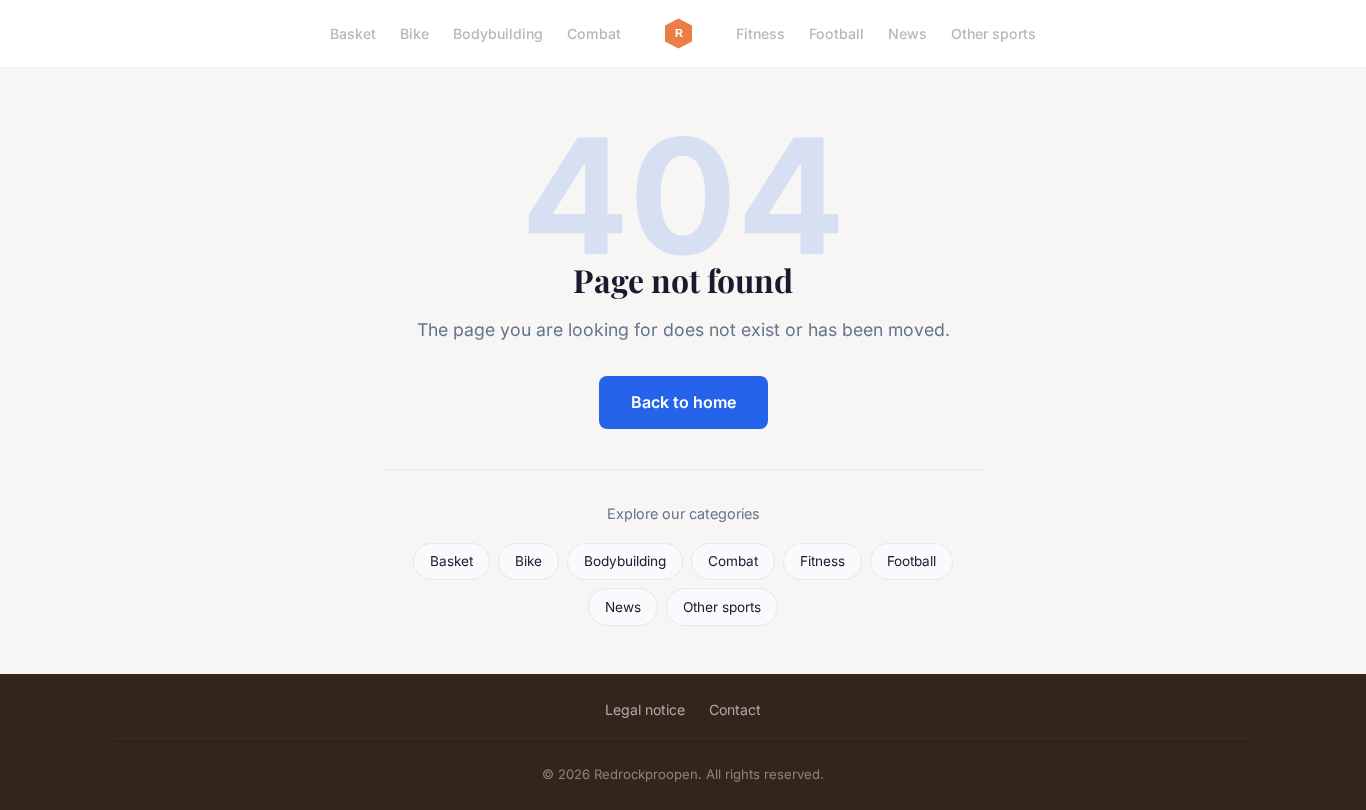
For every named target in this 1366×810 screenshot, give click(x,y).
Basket (353, 33)
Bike (414, 33)
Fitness (760, 33)
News (907, 33)
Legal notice (645, 709)
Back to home (683, 402)
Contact (735, 709)
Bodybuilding (498, 33)
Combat (594, 33)
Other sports (993, 33)
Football (836, 33)
